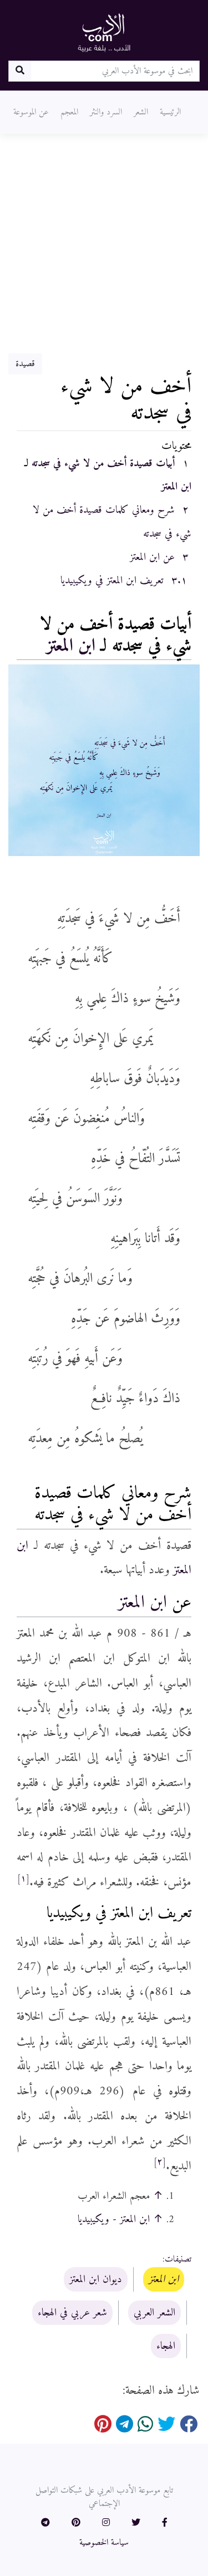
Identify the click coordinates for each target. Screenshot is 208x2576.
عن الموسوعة (31, 112)
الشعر (141, 112)
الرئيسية (170, 112)
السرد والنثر (106, 112)
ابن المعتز (71, 646)
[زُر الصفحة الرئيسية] (104, 32)
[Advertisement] (104, 244)
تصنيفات (178, 2259)
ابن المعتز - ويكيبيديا (114, 2219)
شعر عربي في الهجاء (72, 2313)
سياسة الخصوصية (104, 2543)
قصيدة (25, 364)
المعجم (69, 112)
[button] (165, 2523)
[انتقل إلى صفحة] (20, 71)
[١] (23, 1879)
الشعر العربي (154, 2313)
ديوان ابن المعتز (96, 2279)
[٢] (160, 2162)
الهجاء (166, 2346)
